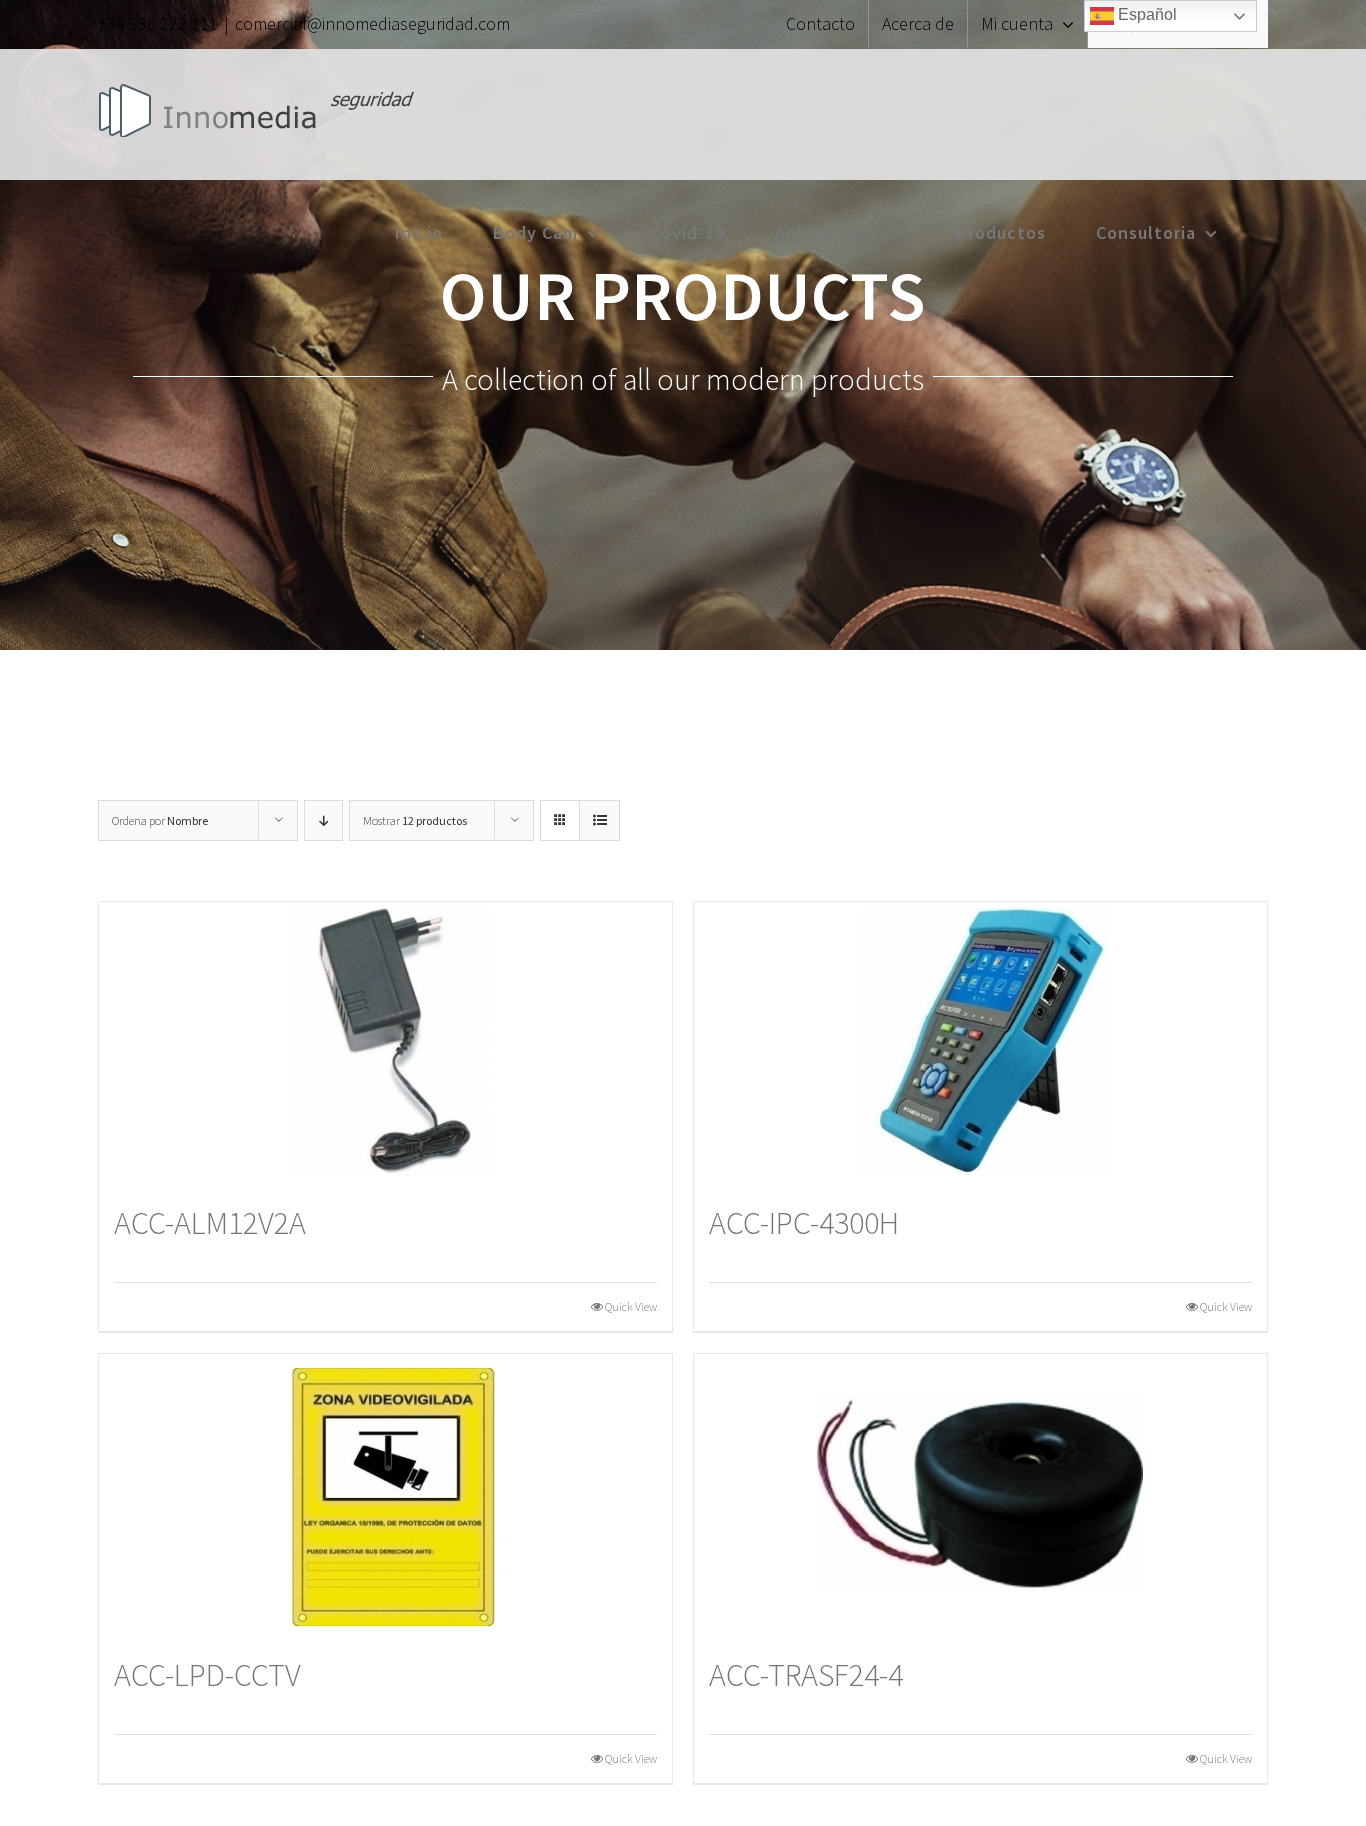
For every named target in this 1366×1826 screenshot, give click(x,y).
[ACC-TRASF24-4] (980, 1494)
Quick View (631, 1306)
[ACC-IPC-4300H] (980, 1042)
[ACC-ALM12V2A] (385, 1042)
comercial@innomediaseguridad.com (372, 23)
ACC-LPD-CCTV (207, 1675)
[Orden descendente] (323, 820)
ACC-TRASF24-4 (806, 1675)
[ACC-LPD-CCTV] (385, 1494)
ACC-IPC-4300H (804, 1223)
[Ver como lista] (599, 820)
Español (1145, 14)
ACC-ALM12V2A (210, 1223)
